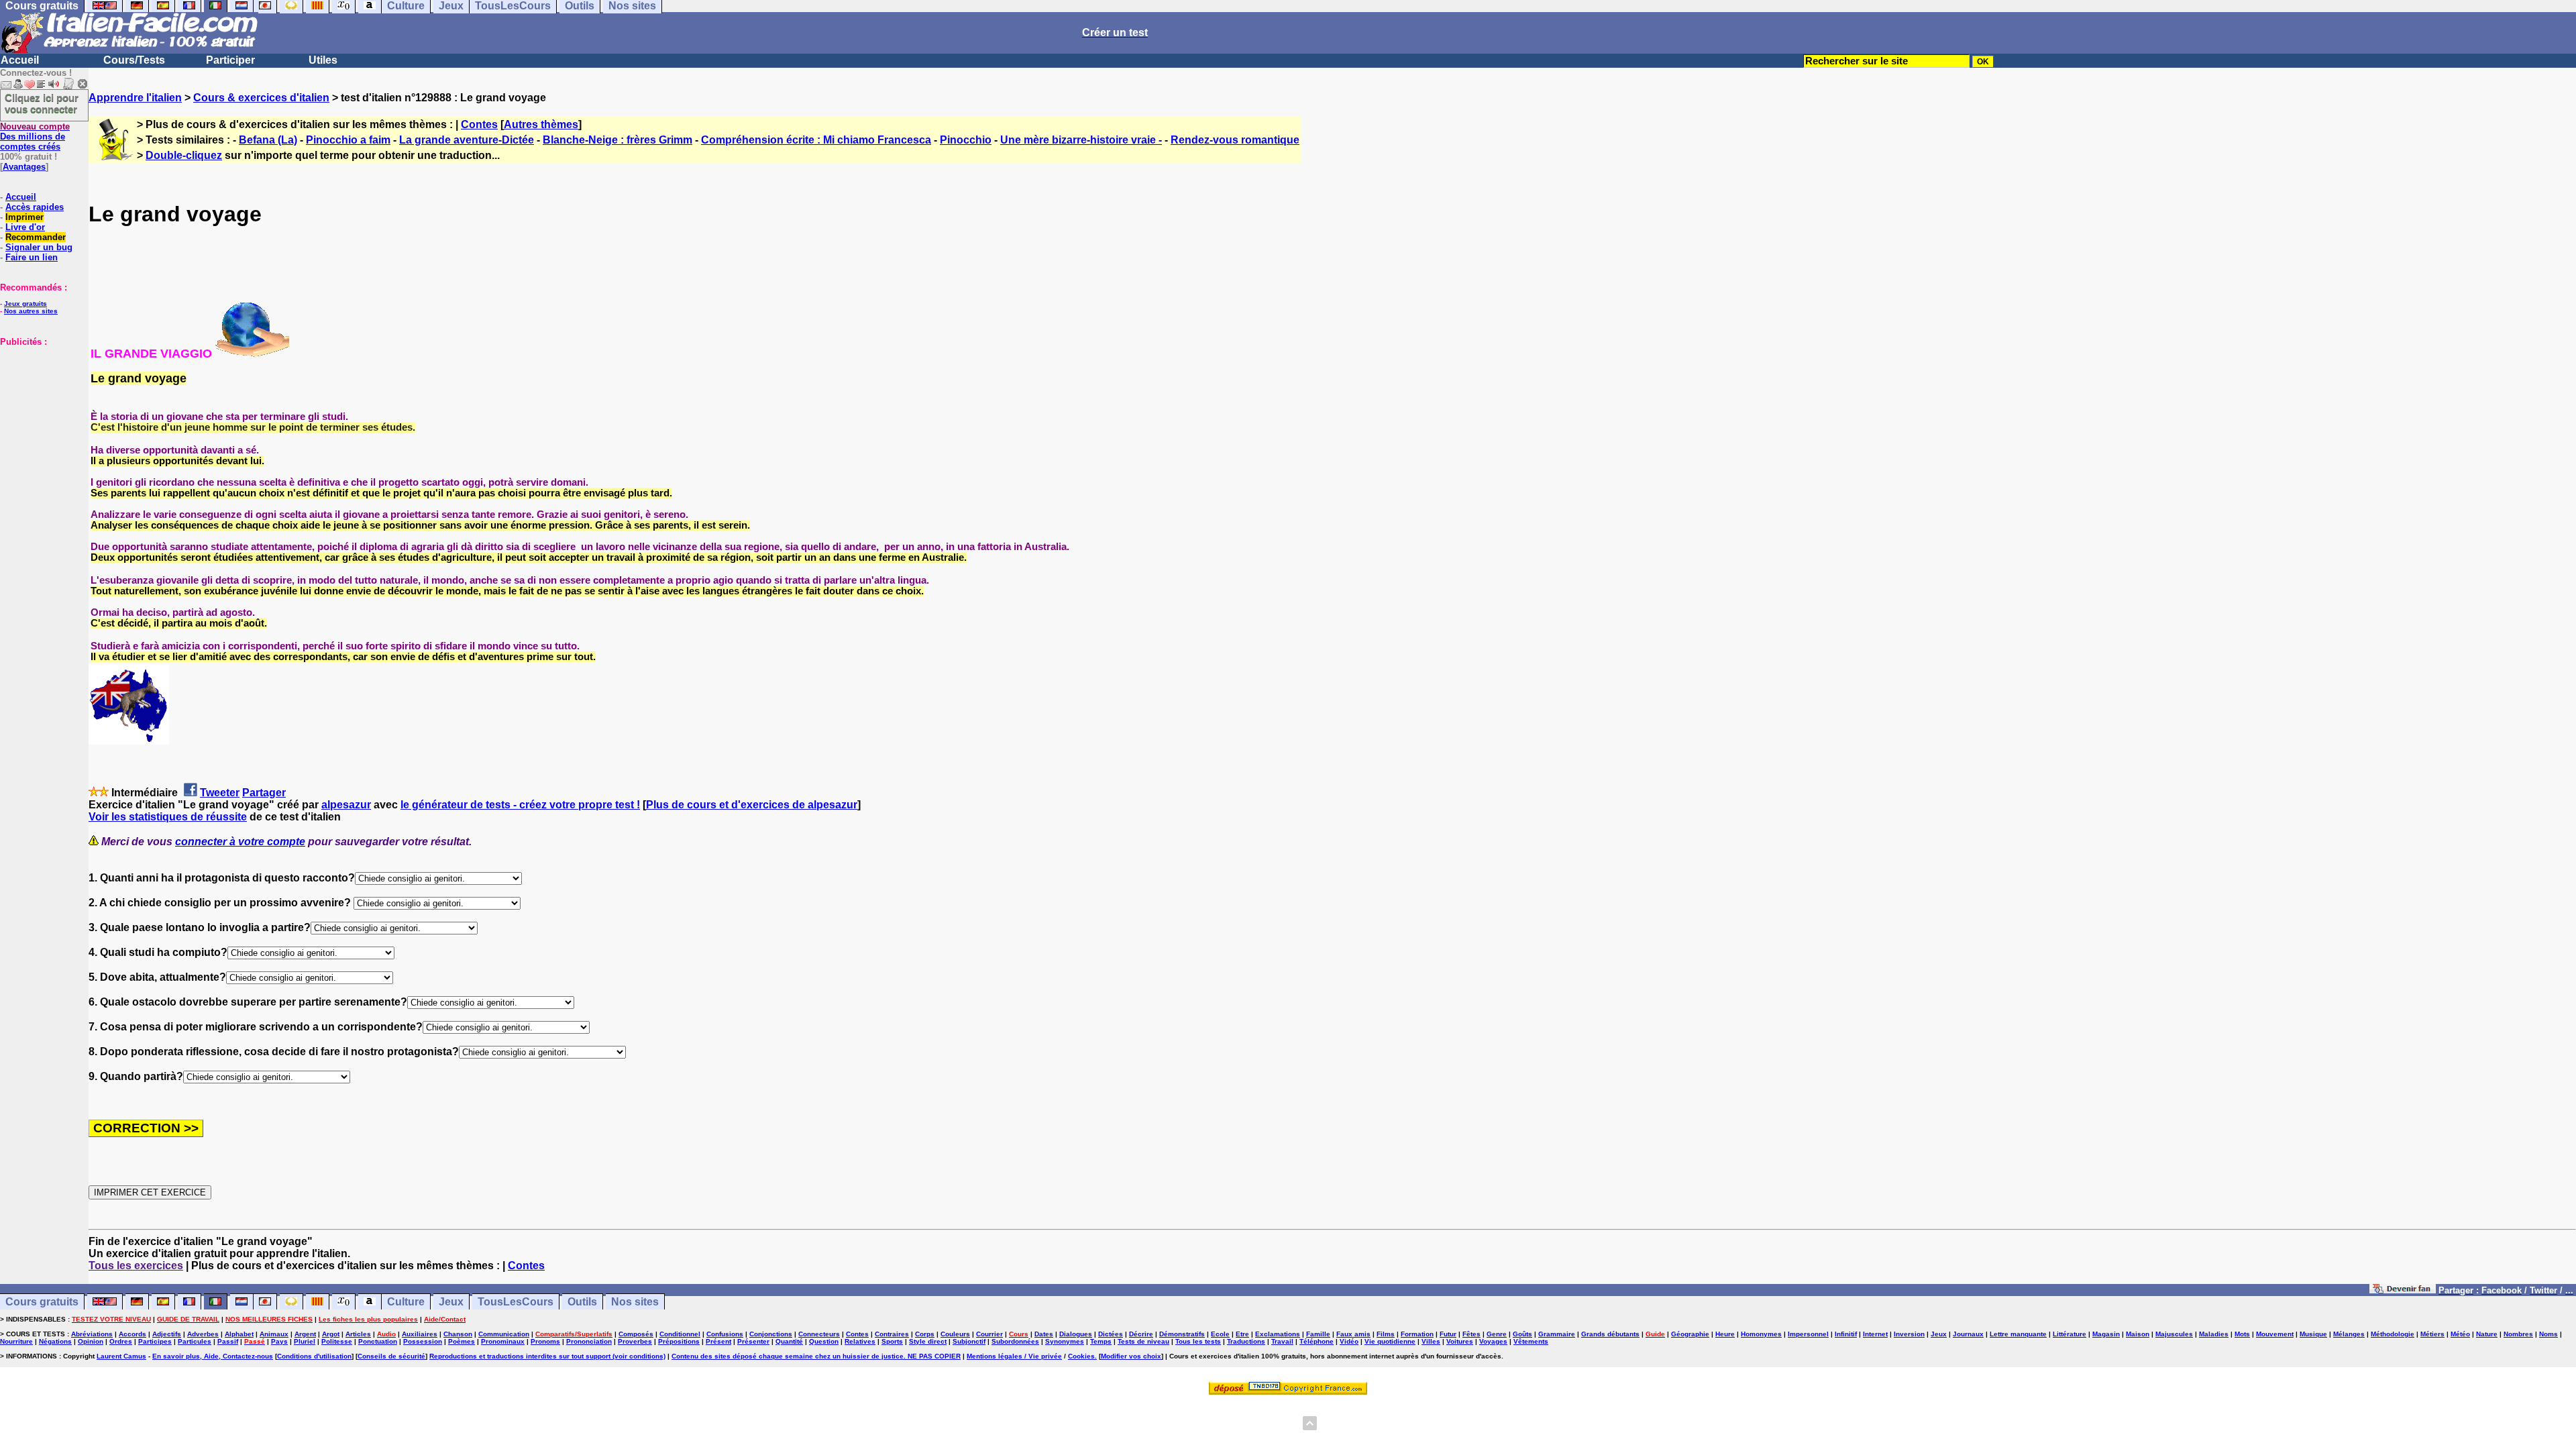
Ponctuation (378, 1341)
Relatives (860, 1341)
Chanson (458, 1334)
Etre (1242, 1334)
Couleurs (955, 1334)
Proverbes (635, 1341)
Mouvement (2275, 1334)
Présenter (753, 1341)
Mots (2242, 1334)
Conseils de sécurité (391, 1356)
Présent (718, 1341)
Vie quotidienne (1390, 1341)
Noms (2548, 1334)
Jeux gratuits (25, 304)
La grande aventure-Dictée (467, 140)
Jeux (451, 1302)
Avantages (24, 167)
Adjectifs (167, 1334)
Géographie (1690, 1334)
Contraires (892, 1334)
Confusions (725, 1334)
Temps (1101, 1341)
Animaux (274, 1334)
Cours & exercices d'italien (261, 98)
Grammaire (1557, 1334)
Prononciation (589, 1341)
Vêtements (1531, 1341)
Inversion (1909, 1334)
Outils (582, 1302)
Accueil (20, 60)
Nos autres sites (31, 311)
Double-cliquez (184, 155)
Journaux (1968, 1334)
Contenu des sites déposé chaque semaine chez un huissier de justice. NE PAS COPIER (816, 1356)
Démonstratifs (1182, 1334)
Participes (155, 1341)
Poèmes (462, 1341)
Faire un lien (32, 257)
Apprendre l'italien (135, 98)
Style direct (928, 1341)
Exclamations (1278, 1334)
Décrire (1141, 1334)
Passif (228, 1341)
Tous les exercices (136, 1266)
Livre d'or (25, 227)
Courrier (989, 1334)
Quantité (789, 1341)
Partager (264, 793)
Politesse (337, 1341)
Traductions (1246, 1341)
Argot (331, 1334)
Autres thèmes (541, 124)
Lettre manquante (2018, 1334)
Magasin (2106, 1334)
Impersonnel (1808, 1334)
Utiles (323, 60)
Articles (358, 1334)
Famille (1318, 1334)
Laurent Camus (121, 1356)
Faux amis (1353, 1334)
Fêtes (1471, 1334)
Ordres (121, 1341)
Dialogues (1076, 1334)
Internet (1875, 1334)
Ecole (1220, 1334)
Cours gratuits (42, 1302)
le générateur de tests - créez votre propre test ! (520, 805)
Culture (406, 1302)
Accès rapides (35, 207)
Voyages (1493, 1341)
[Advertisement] (40, 414)
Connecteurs (819, 1334)
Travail (1282, 1341)
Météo (2460, 1334)
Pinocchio (966, 140)
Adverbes (203, 1334)
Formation (1417, 1334)
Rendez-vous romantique (1235, 140)
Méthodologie (2393, 1334)
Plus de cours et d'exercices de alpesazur (752, 805)
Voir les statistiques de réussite (168, 817)
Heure (1725, 1334)
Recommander (36, 237)
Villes (1431, 1341)
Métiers (2432, 1334)
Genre (1497, 1334)
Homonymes (1761, 1334)
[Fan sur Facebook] (2403, 1290)
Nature (2487, 1334)
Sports (892, 1341)
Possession (423, 1341)
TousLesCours (516, 1302)
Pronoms (545, 1341)
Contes (479, 124)
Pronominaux (503, 1341)
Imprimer (24, 217)
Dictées (1111, 1334)
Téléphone (1317, 1341)
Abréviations (92, 1334)
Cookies (1081, 1356)
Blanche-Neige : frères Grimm (618, 140)
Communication (504, 1334)
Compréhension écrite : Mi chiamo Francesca (816, 140)
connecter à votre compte (240, 842)
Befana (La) (268, 140)
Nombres (2518, 1334)
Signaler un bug (39, 247)
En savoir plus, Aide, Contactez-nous (213, 1356)
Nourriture (16, 1341)
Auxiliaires (420, 1334)
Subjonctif (969, 1341)
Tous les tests (1198, 1341)
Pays (279, 1341)
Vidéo (1349, 1341)
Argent (305, 1334)
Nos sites (635, 1302)
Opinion (91, 1341)
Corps (925, 1334)
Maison (2138, 1334)
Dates (1044, 1334)
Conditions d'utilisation (314, 1356)
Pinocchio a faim (348, 140)
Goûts (1522, 1334)
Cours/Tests (134, 60)
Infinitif (1846, 1334)
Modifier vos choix (1131, 1356)
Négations (55, 1341)
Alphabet (239, 1334)
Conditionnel (680, 1334)
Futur (1448, 1334)
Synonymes (1065, 1341)
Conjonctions (771, 1334)
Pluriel (305, 1341)
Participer (230, 60)
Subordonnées (1015, 1341)
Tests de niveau (1143, 1341)
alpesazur (346, 805)
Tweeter (220, 793)
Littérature (2070, 1334)
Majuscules (2174, 1334)
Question (824, 1341)
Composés (636, 1334)
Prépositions (679, 1341)
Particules (195, 1341)
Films (1386, 1334)
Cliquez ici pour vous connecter (42, 103)
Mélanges (2349, 1334)
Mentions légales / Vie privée (1014, 1356)
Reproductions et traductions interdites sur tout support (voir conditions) (547, 1356)
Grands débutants (1610, 1334)
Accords (132, 1334)
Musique (2313, 1334)
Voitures (1460, 1341)
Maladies (2214, 1334)
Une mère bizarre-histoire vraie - (1081, 140)
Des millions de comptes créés (35, 137)
